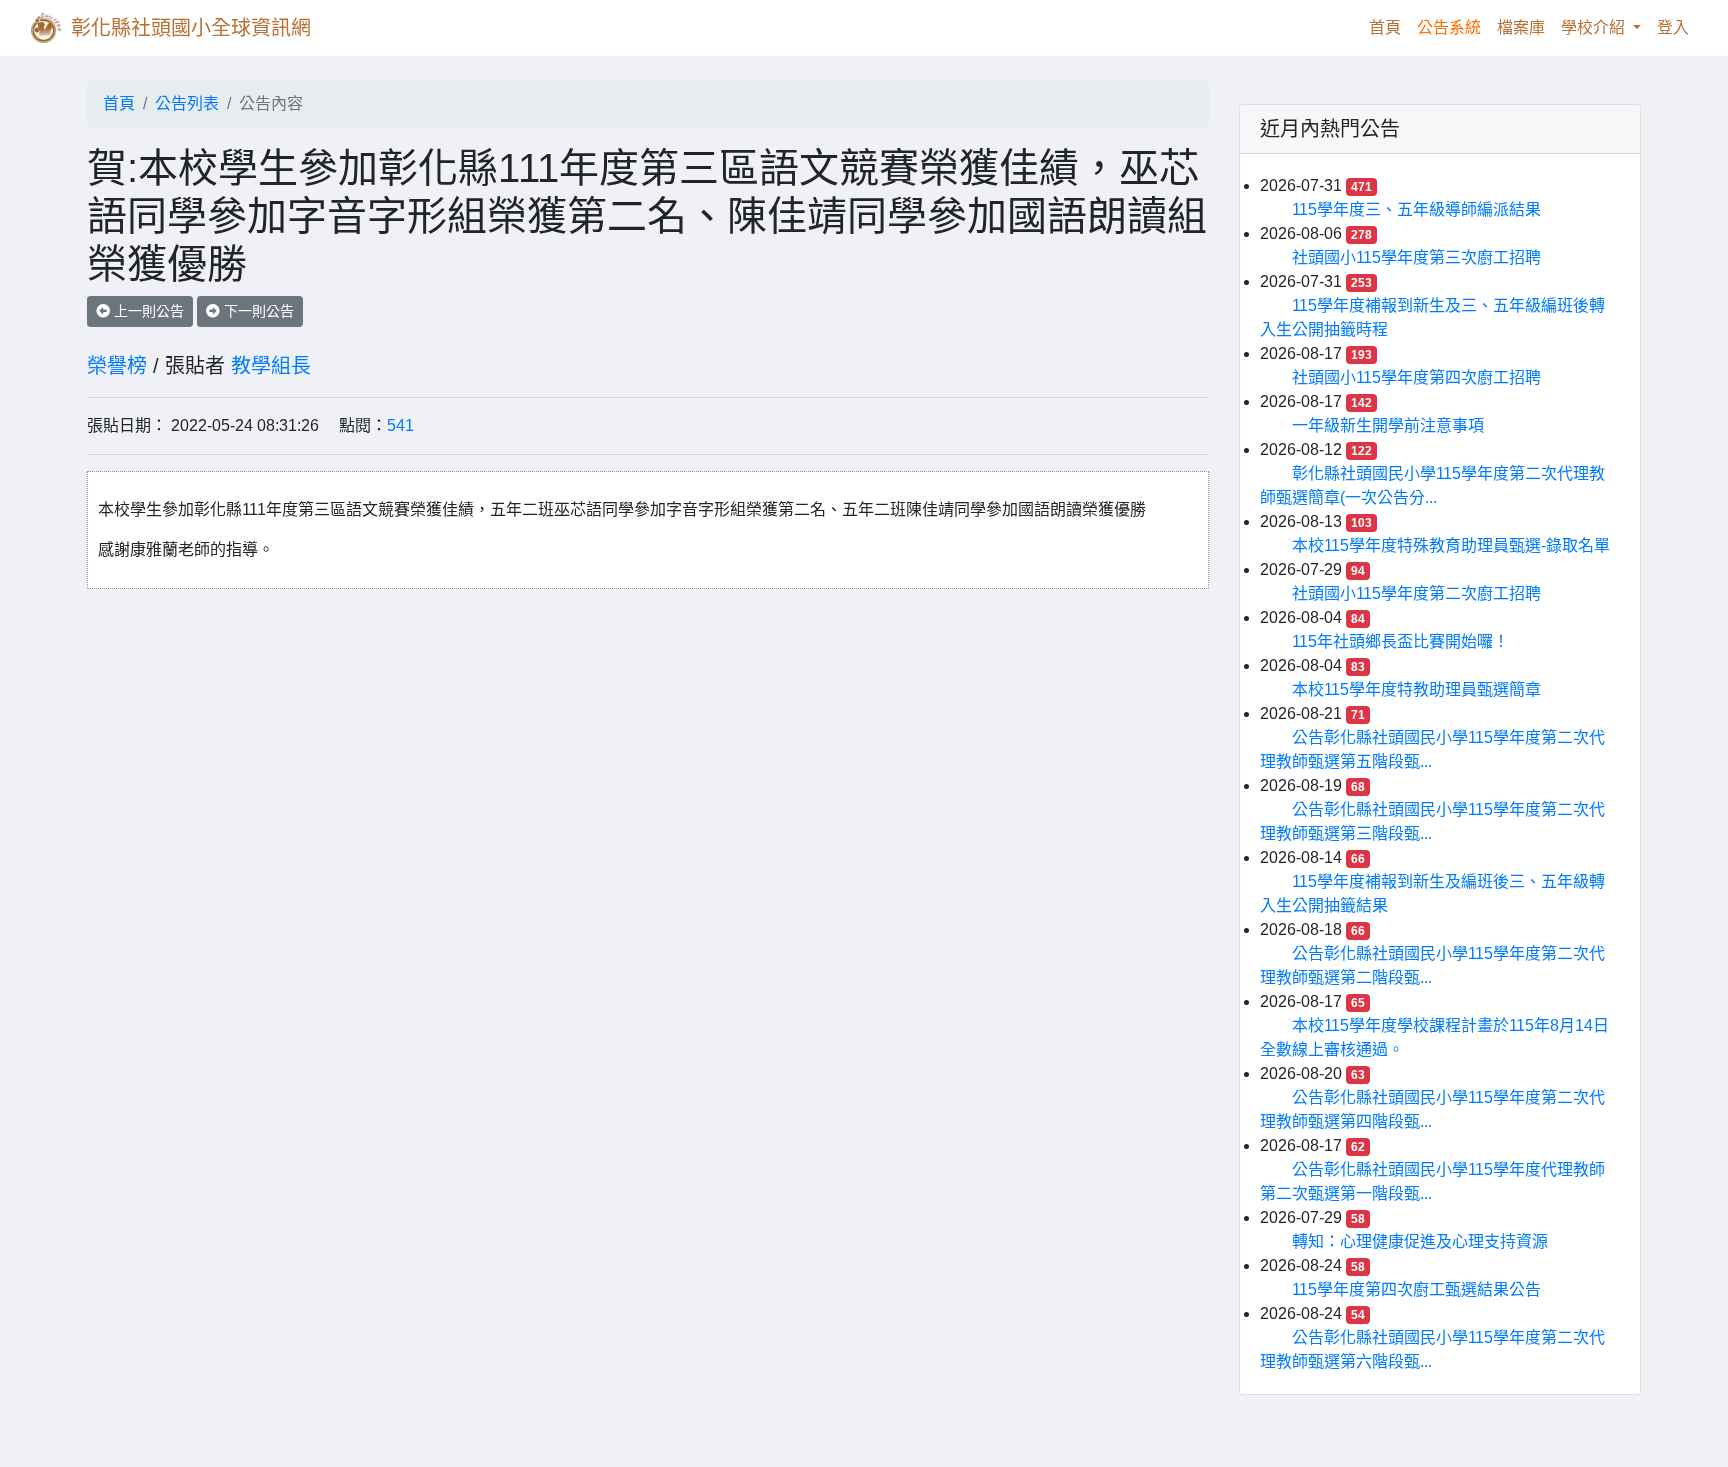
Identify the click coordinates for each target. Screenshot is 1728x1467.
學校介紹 (1595, 27)
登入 (1673, 27)
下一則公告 (257, 311)
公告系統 (1449, 27)
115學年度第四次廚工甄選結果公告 (1416, 1289)
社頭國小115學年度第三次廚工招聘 (1416, 257)
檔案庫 (1521, 27)
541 (400, 425)
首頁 (1389, 27)
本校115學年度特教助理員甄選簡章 (1416, 689)
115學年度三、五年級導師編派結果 (1416, 209)
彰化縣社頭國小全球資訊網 (191, 28)
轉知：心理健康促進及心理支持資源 (1420, 1241)
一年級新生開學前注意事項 (1388, 425)
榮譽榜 (117, 366)
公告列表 (187, 103)
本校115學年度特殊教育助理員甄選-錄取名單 (1451, 545)
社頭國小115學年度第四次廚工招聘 (1416, 377)
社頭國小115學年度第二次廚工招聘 (1416, 593)
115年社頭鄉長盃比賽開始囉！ (1400, 641)
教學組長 (271, 366)
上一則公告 (147, 311)
